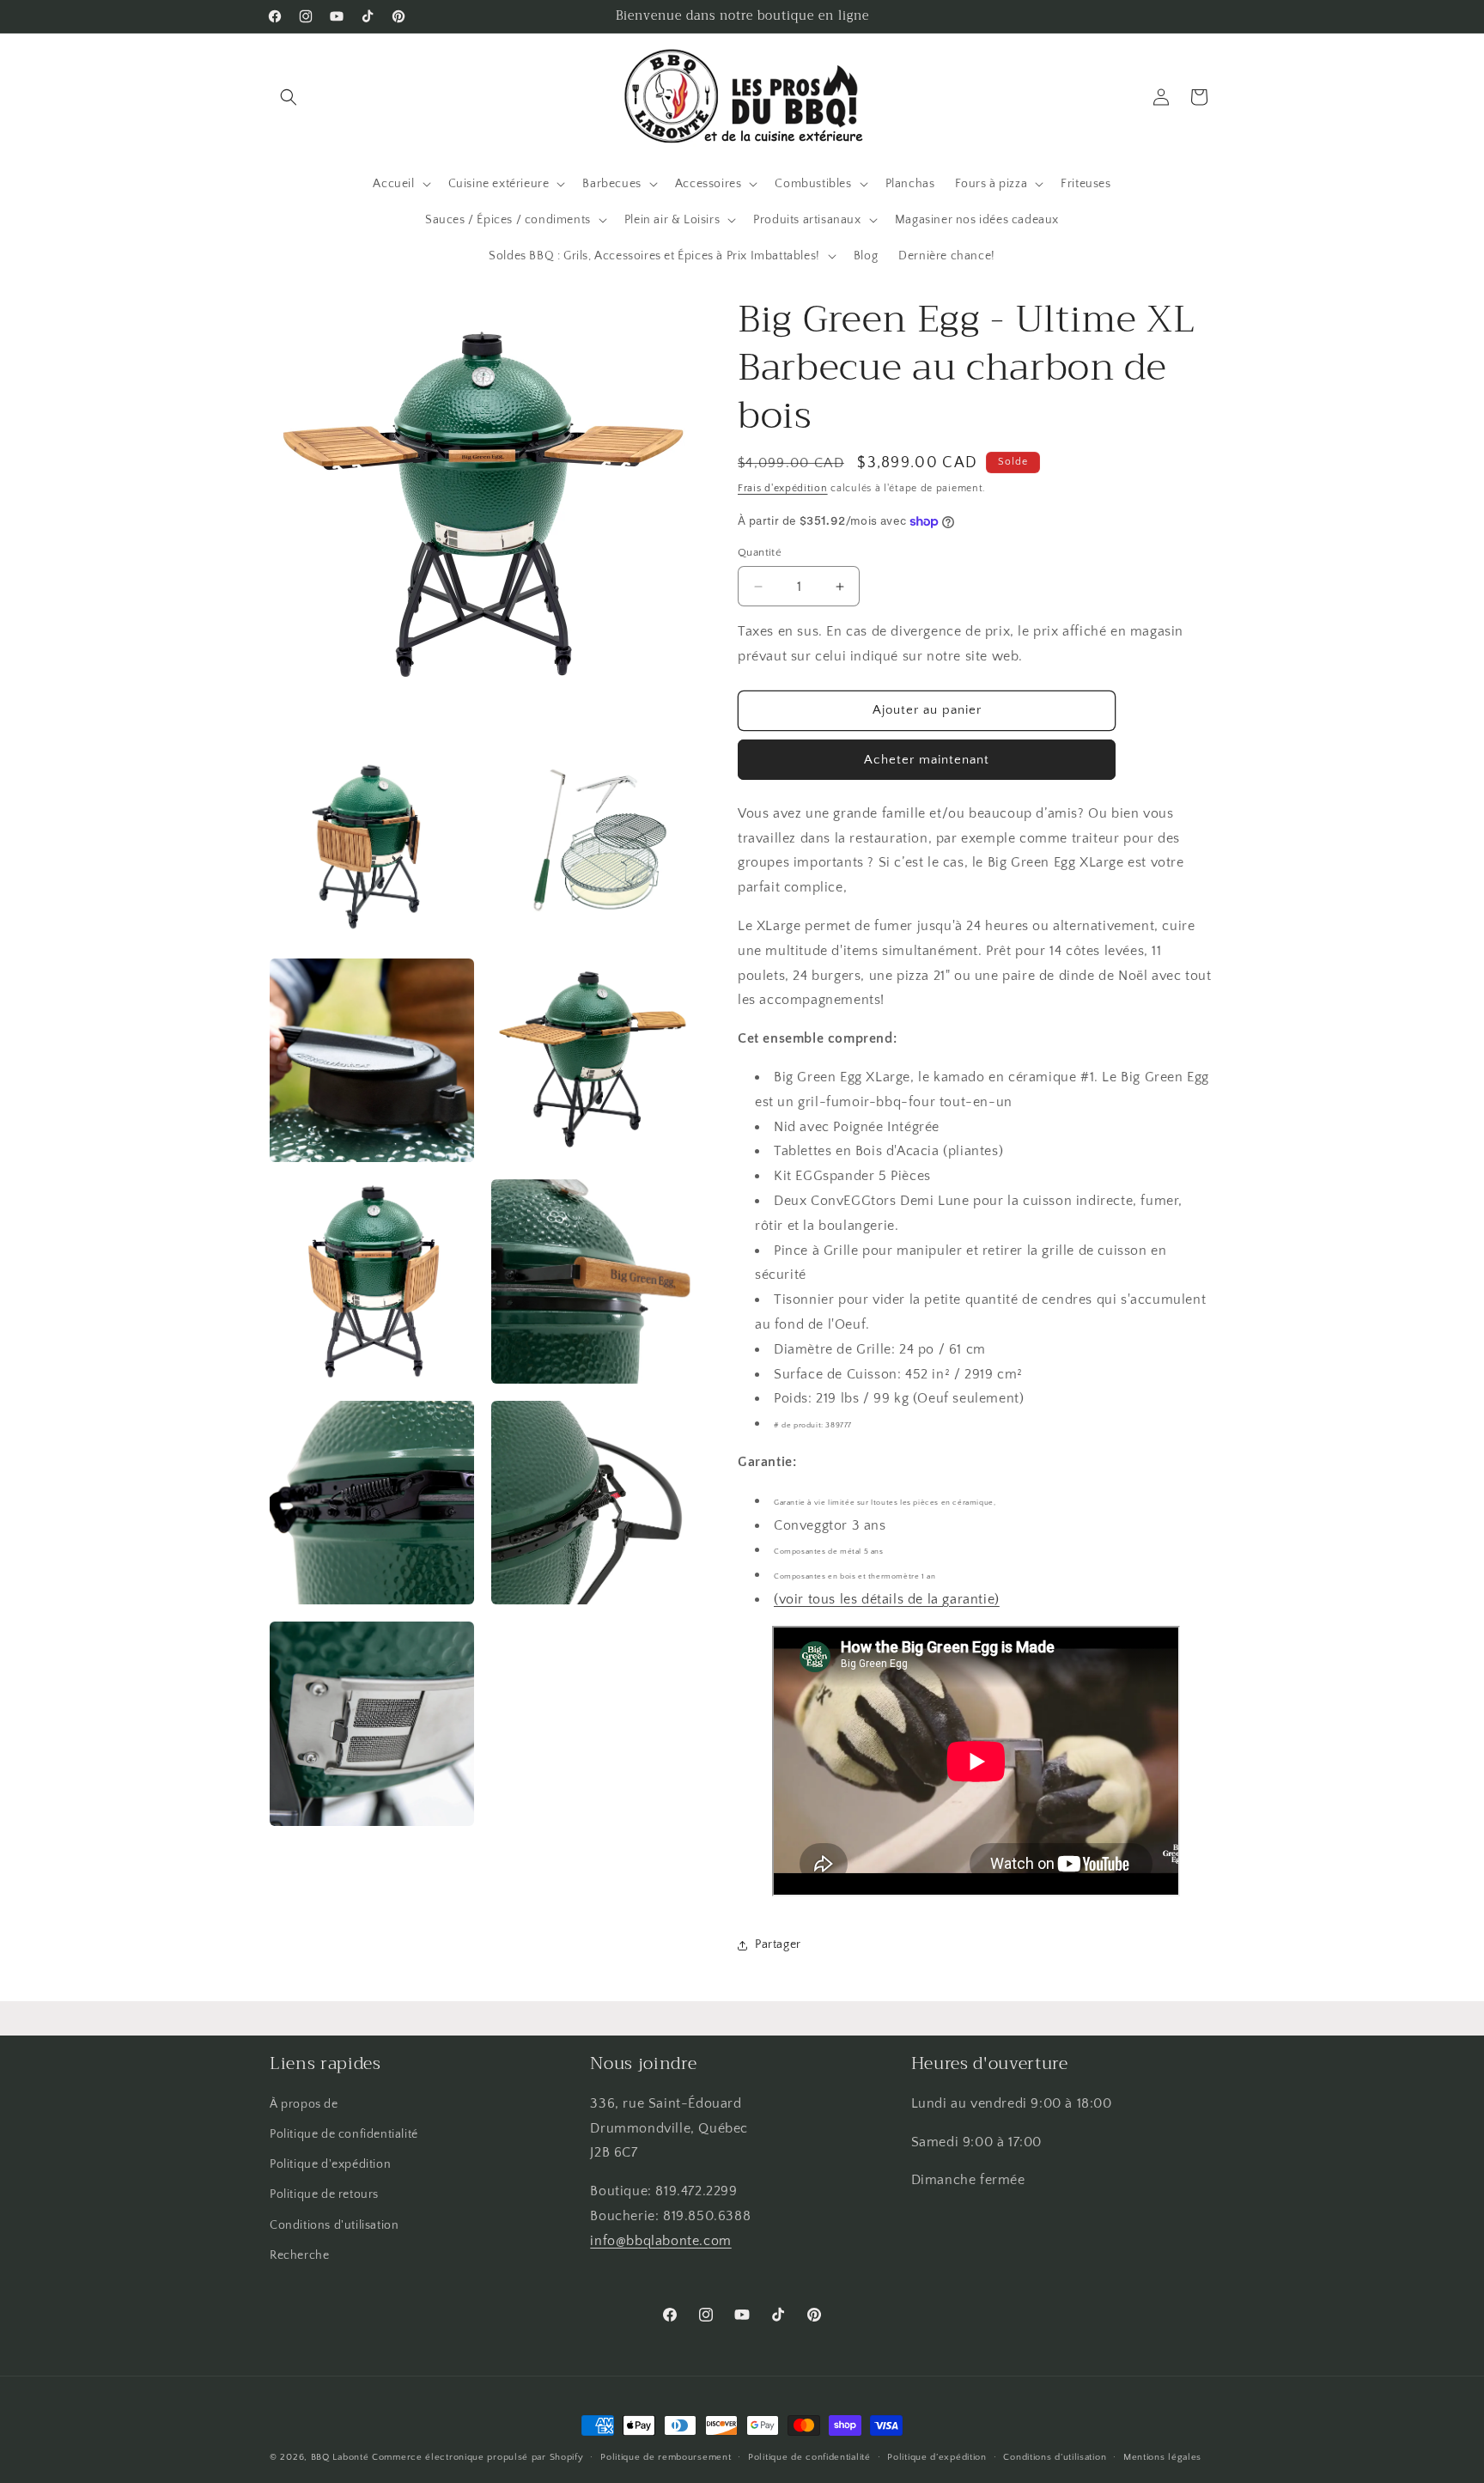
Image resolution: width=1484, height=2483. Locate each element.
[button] (289, 97)
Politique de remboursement (666, 2457)
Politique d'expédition (330, 2164)
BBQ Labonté (340, 2457)
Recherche (299, 2255)
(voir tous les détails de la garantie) (887, 1599)
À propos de (304, 2104)
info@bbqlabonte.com (660, 2241)
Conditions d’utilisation (1055, 2457)
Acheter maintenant (927, 760)
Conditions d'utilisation (334, 2225)
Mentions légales (1162, 2457)
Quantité (760, 552)
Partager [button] (778, 1944)
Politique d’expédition (937, 2457)
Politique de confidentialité (344, 2134)
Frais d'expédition (783, 488)
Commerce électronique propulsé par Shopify (477, 2457)
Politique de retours (324, 2194)
